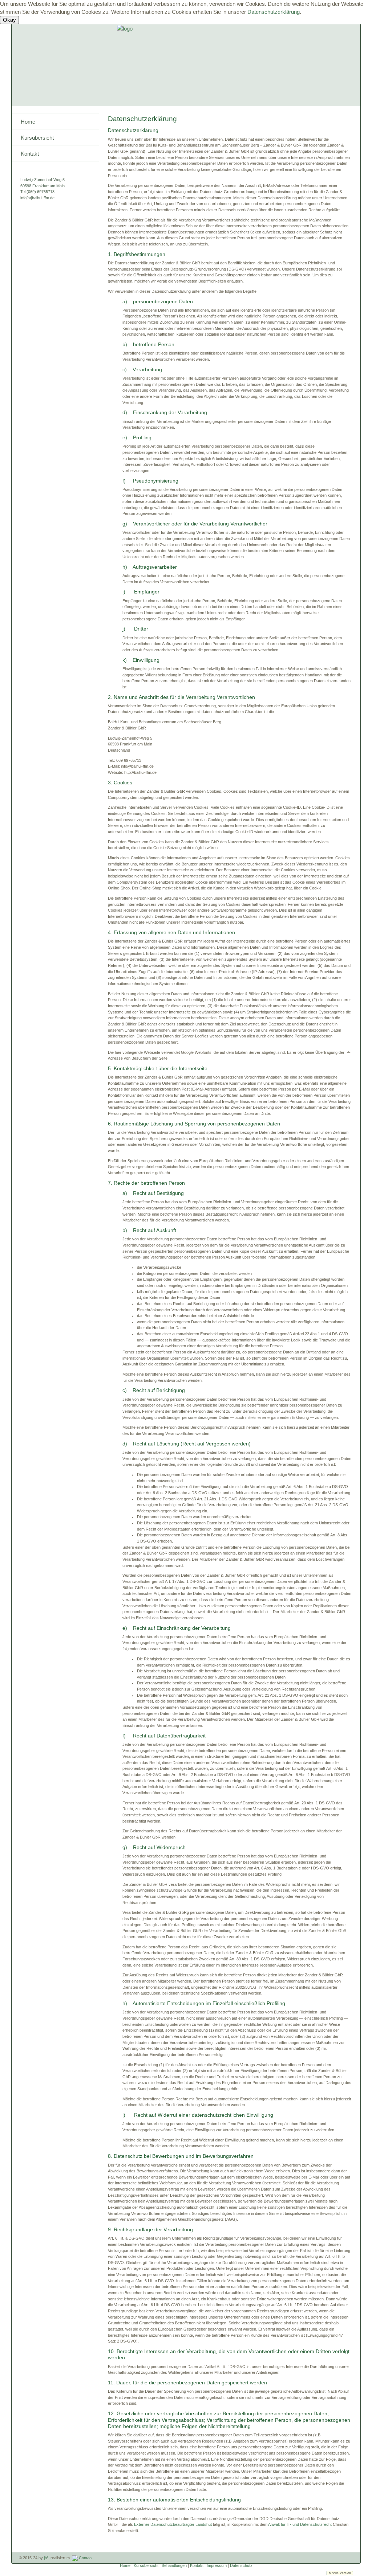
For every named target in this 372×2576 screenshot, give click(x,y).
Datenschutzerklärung (274, 12)
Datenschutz (241, 2565)
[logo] (125, 28)
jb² (46, 2558)
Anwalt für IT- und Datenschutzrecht (300, 2524)
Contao (85, 2558)
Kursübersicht (37, 138)
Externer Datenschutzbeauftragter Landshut (173, 2524)
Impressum (217, 2565)
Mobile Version (340, 2573)
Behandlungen (174, 2565)
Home (28, 122)
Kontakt (30, 154)
